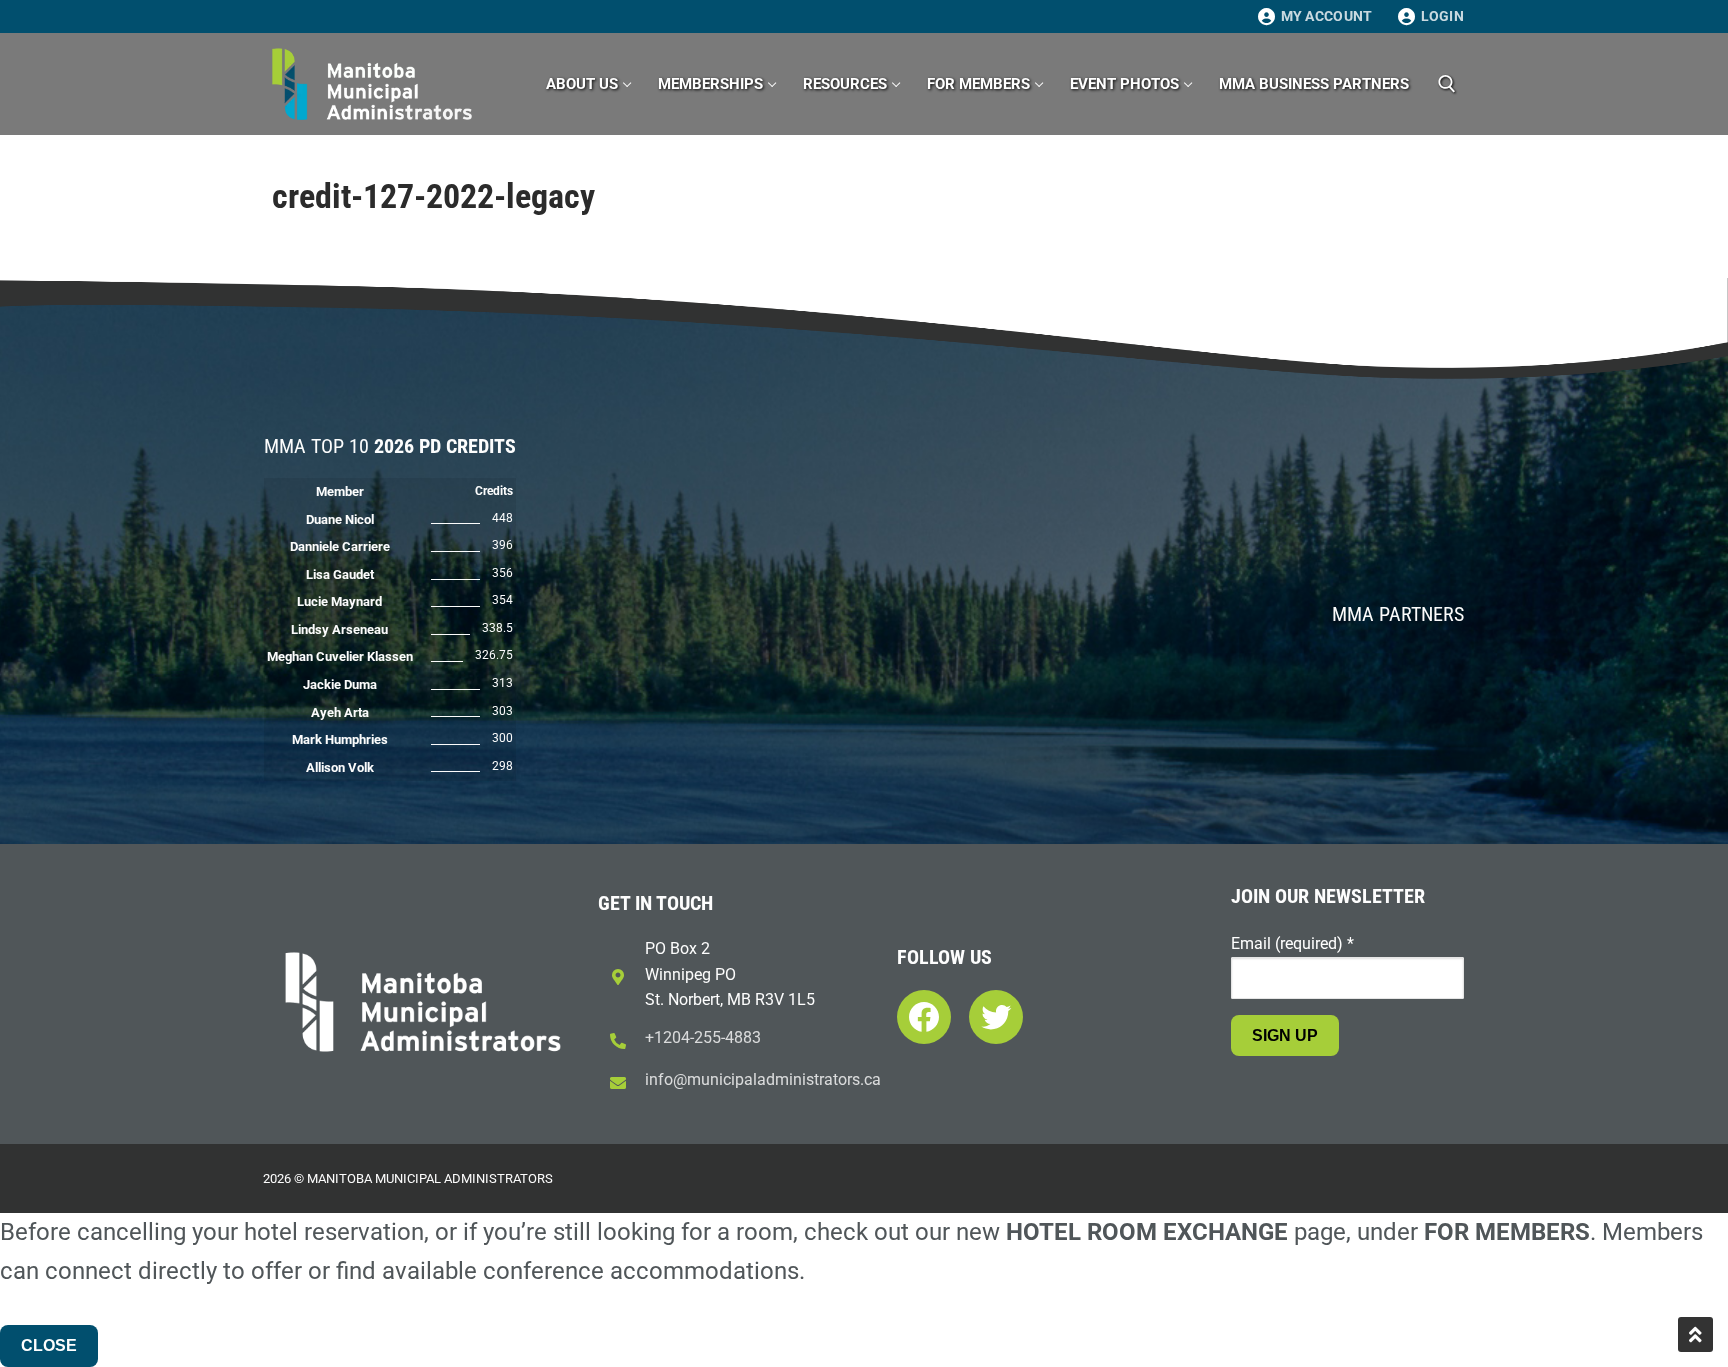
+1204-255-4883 (703, 1037)
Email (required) (1292, 943)
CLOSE (49, 1345)
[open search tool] (1447, 84)
